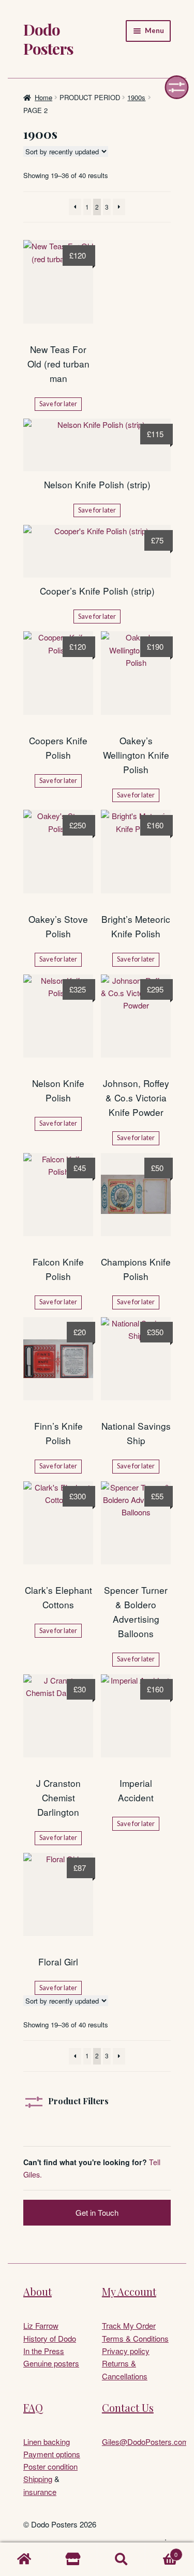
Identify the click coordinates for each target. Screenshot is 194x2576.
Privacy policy (126, 2351)
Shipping (38, 2479)
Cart (161, 2551)
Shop (73, 2559)
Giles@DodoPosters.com (145, 2442)
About (38, 2291)
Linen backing (47, 2442)
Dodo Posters (48, 39)
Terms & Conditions (135, 2338)
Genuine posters (51, 2363)
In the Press (44, 2351)
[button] (177, 87)
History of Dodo (50, 2338)
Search (122, 2559)
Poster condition (50, 2466)
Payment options (52, 2454)
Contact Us (128, 2407)
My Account (129, 2291)
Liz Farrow (41, 2325)
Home (43, 97)
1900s (136, 97)
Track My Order (129, 2325)
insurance (40, 2492)
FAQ (33, 2407)
